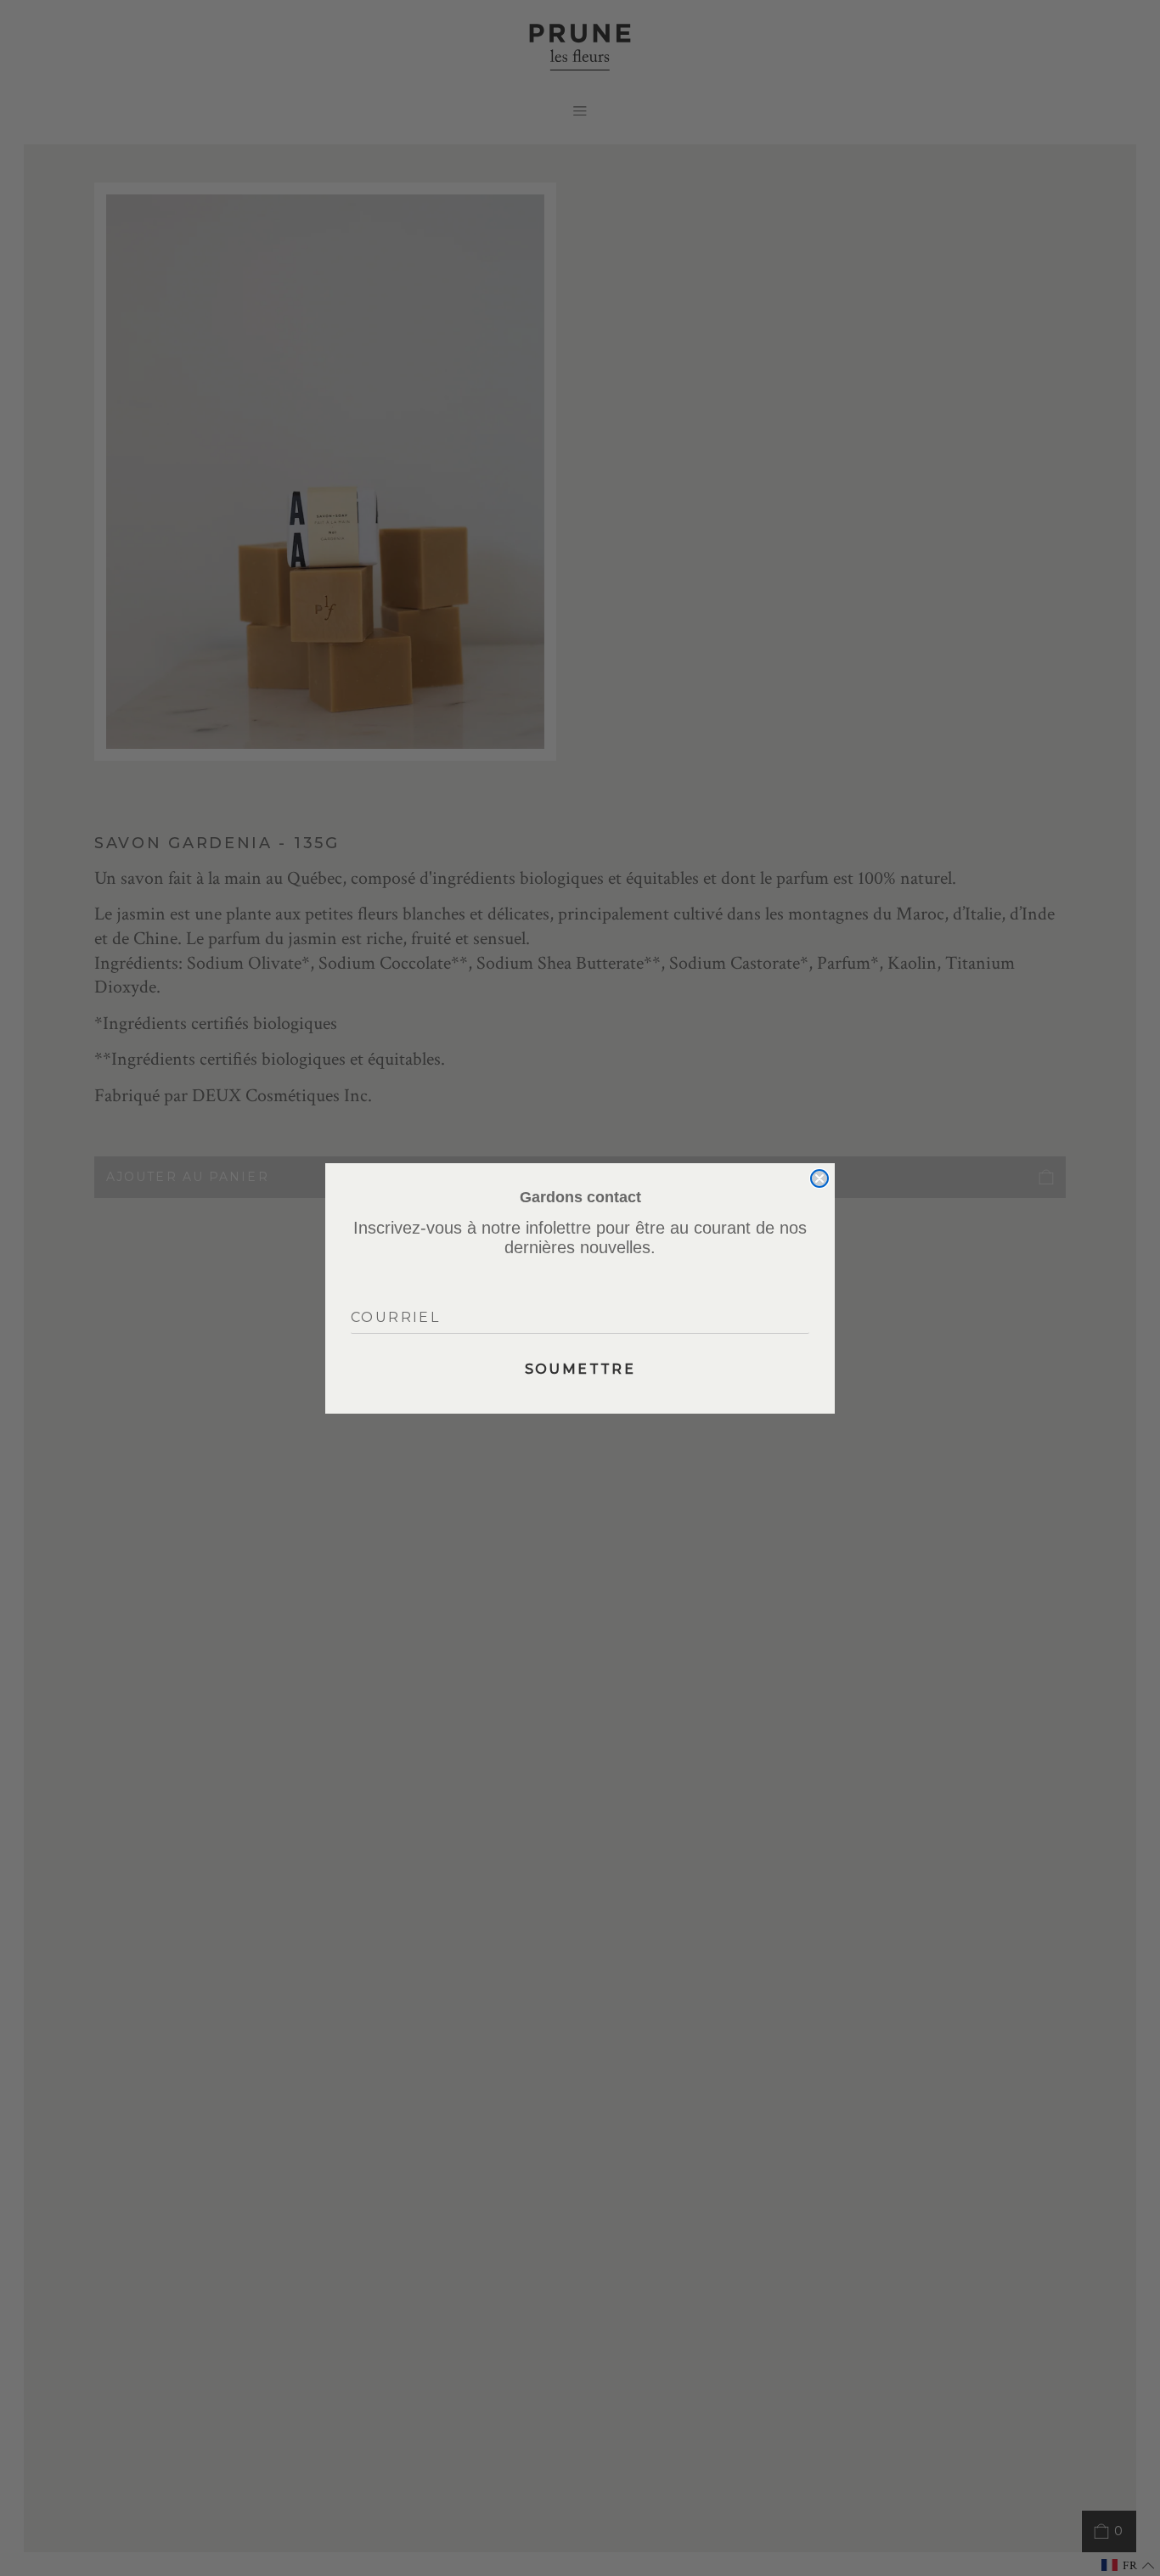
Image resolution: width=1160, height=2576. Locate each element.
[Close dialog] (819, 1178)
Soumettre (580, 1369)
